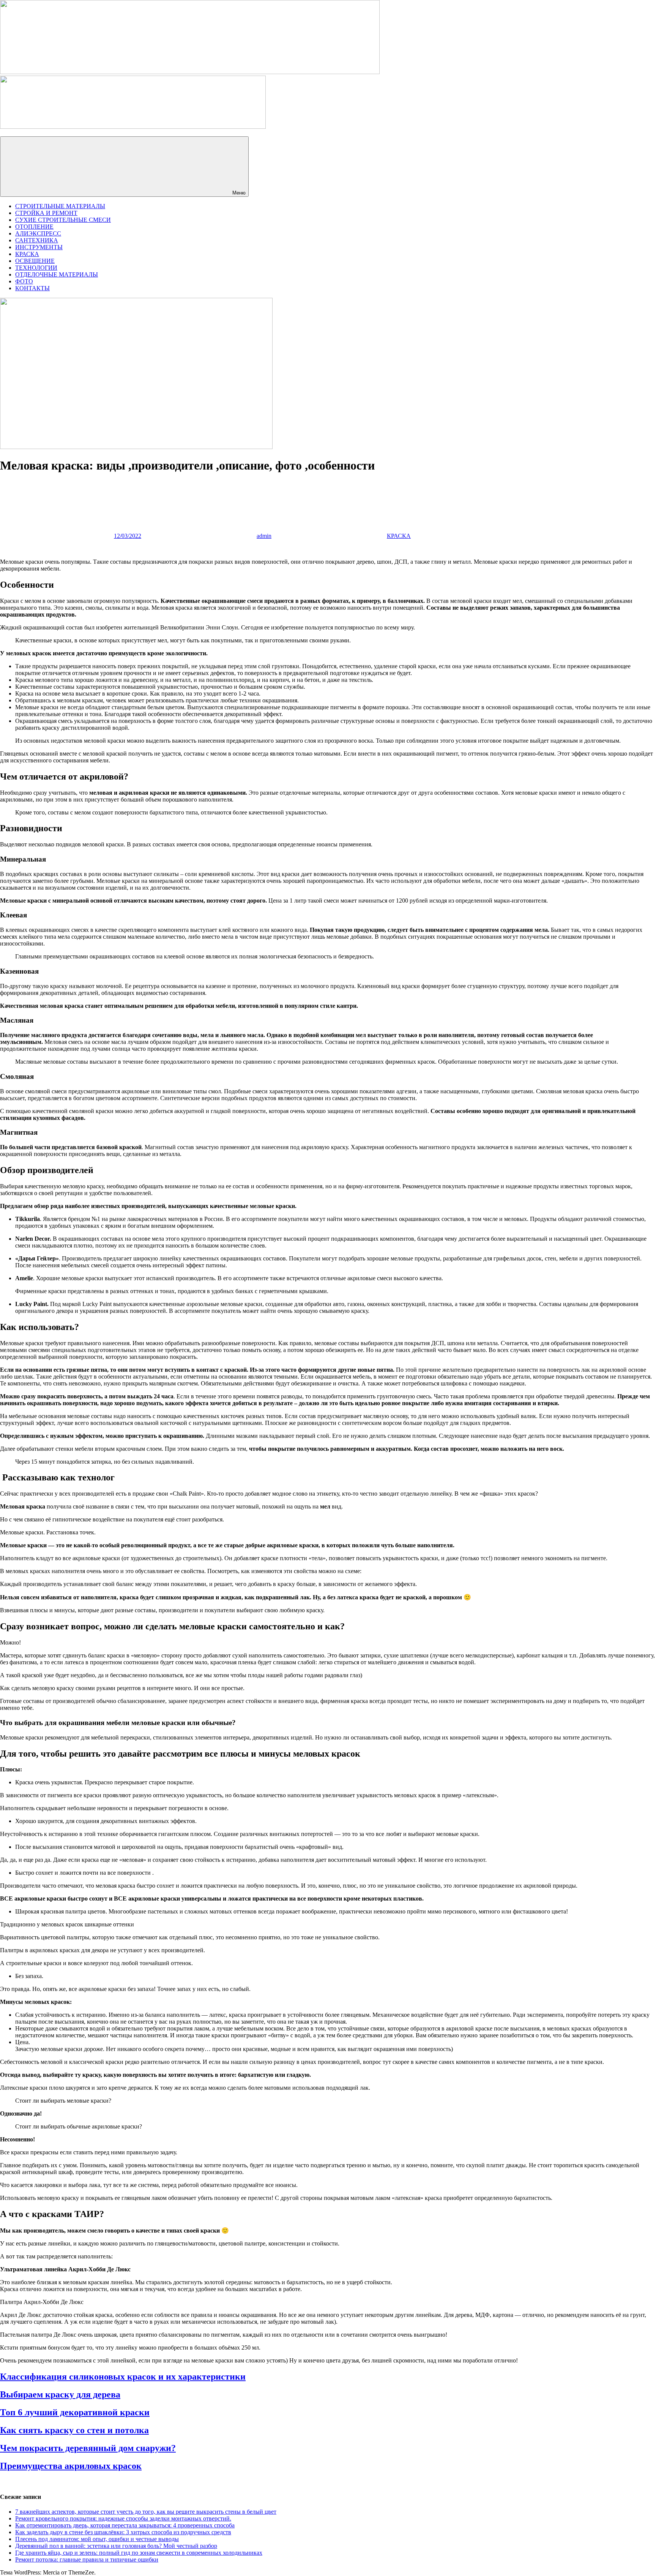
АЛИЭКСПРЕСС (38, 233)
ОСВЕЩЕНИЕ (35, 261)
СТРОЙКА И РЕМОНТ (46, 213)
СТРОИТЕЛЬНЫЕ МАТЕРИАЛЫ (60, 206)
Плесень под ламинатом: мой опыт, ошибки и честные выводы (97, 2539)
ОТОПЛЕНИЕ (34, 227)
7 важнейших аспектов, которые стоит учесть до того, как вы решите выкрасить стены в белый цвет (146, 2512)
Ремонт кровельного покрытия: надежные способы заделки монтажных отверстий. (123, 2518)
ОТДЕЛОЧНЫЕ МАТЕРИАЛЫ (57, 274)
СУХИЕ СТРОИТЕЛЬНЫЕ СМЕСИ (63, 220)
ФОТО (24, 281)
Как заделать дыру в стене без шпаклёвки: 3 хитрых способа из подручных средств (123, 2532)
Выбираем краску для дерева (60, 2394)
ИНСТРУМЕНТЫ (39, 247)
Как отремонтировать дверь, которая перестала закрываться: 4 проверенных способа (125, 2525)
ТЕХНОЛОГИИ (36, 268)
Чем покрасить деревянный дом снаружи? (88, 2448)
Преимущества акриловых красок (71, 2466)
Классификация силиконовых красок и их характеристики (123, 2377)
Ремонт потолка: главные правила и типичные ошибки (87, 2559)
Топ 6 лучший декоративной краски (75, 2412)
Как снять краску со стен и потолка (74, 2430)
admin (264, 536)
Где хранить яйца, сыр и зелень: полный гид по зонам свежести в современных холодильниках (139, 2553)
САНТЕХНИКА (37, 240)
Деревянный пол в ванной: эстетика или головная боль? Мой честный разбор (116, 2546)
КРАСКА (27, 254)
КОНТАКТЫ (32, 288)
